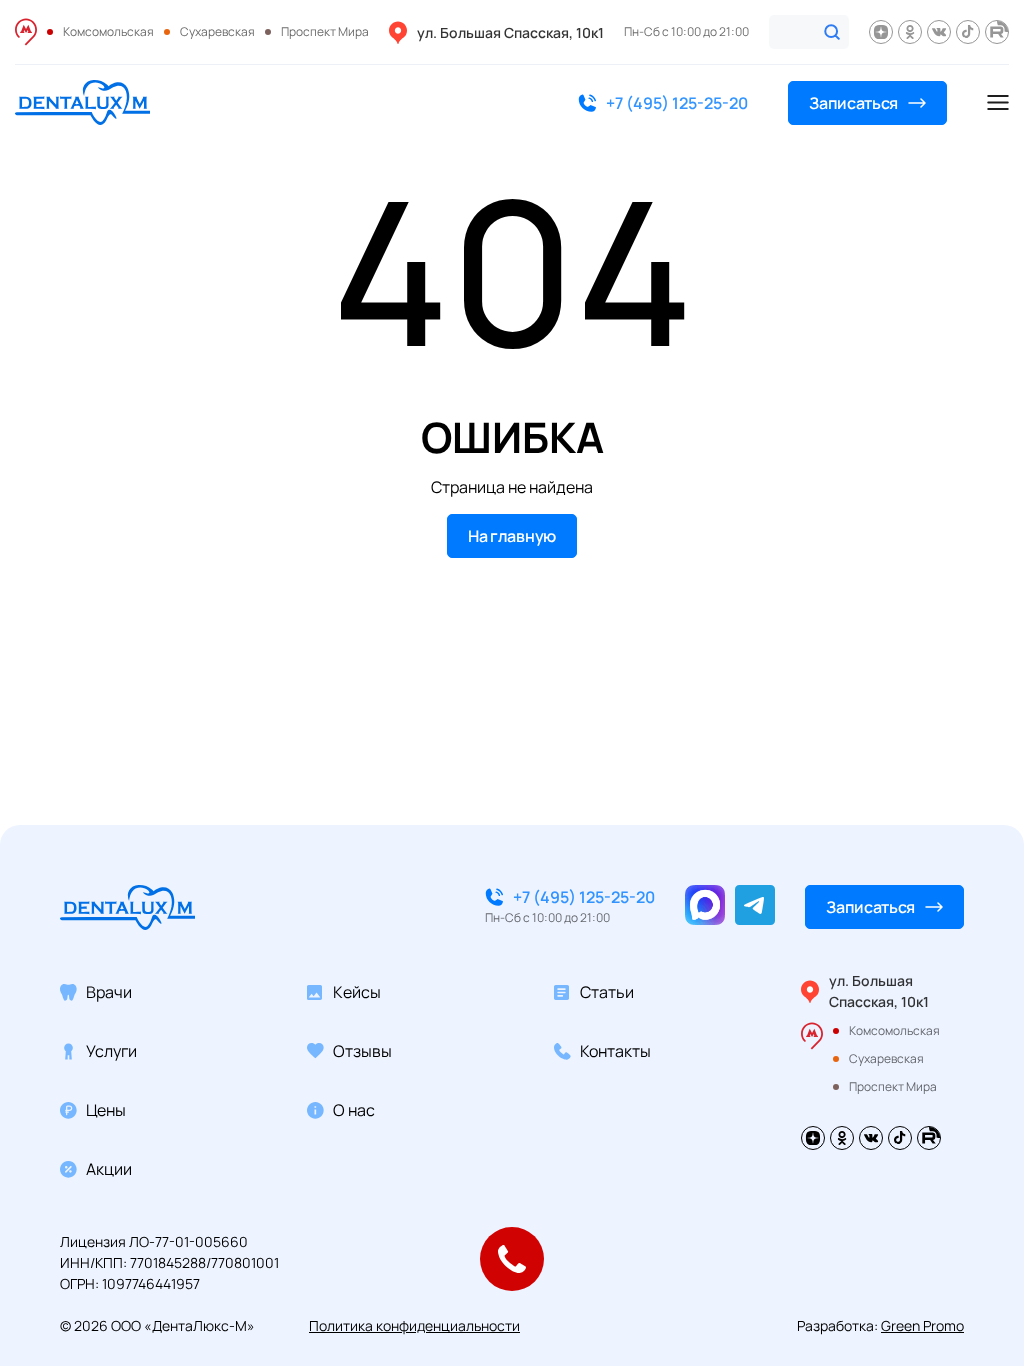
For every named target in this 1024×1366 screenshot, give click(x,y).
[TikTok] (968, 32)
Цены (106, 1110)
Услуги (111, 1051)
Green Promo (922, 1325)
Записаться (853, 103)
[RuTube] (997, 32)
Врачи (109, 992)
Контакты (615, 1051)
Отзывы (362, 1051)
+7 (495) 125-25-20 (677, 103)
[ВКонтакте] (939, 32)
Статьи (607, 992)
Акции (109, 1169)
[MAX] (705, 905)
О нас (354, 1110)
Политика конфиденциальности (414, 1325)
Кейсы (357, 992)
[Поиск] (831, 32)
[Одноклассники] (910, 32)
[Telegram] (755, 905)
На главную (512, 536)
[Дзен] (881, 32)
